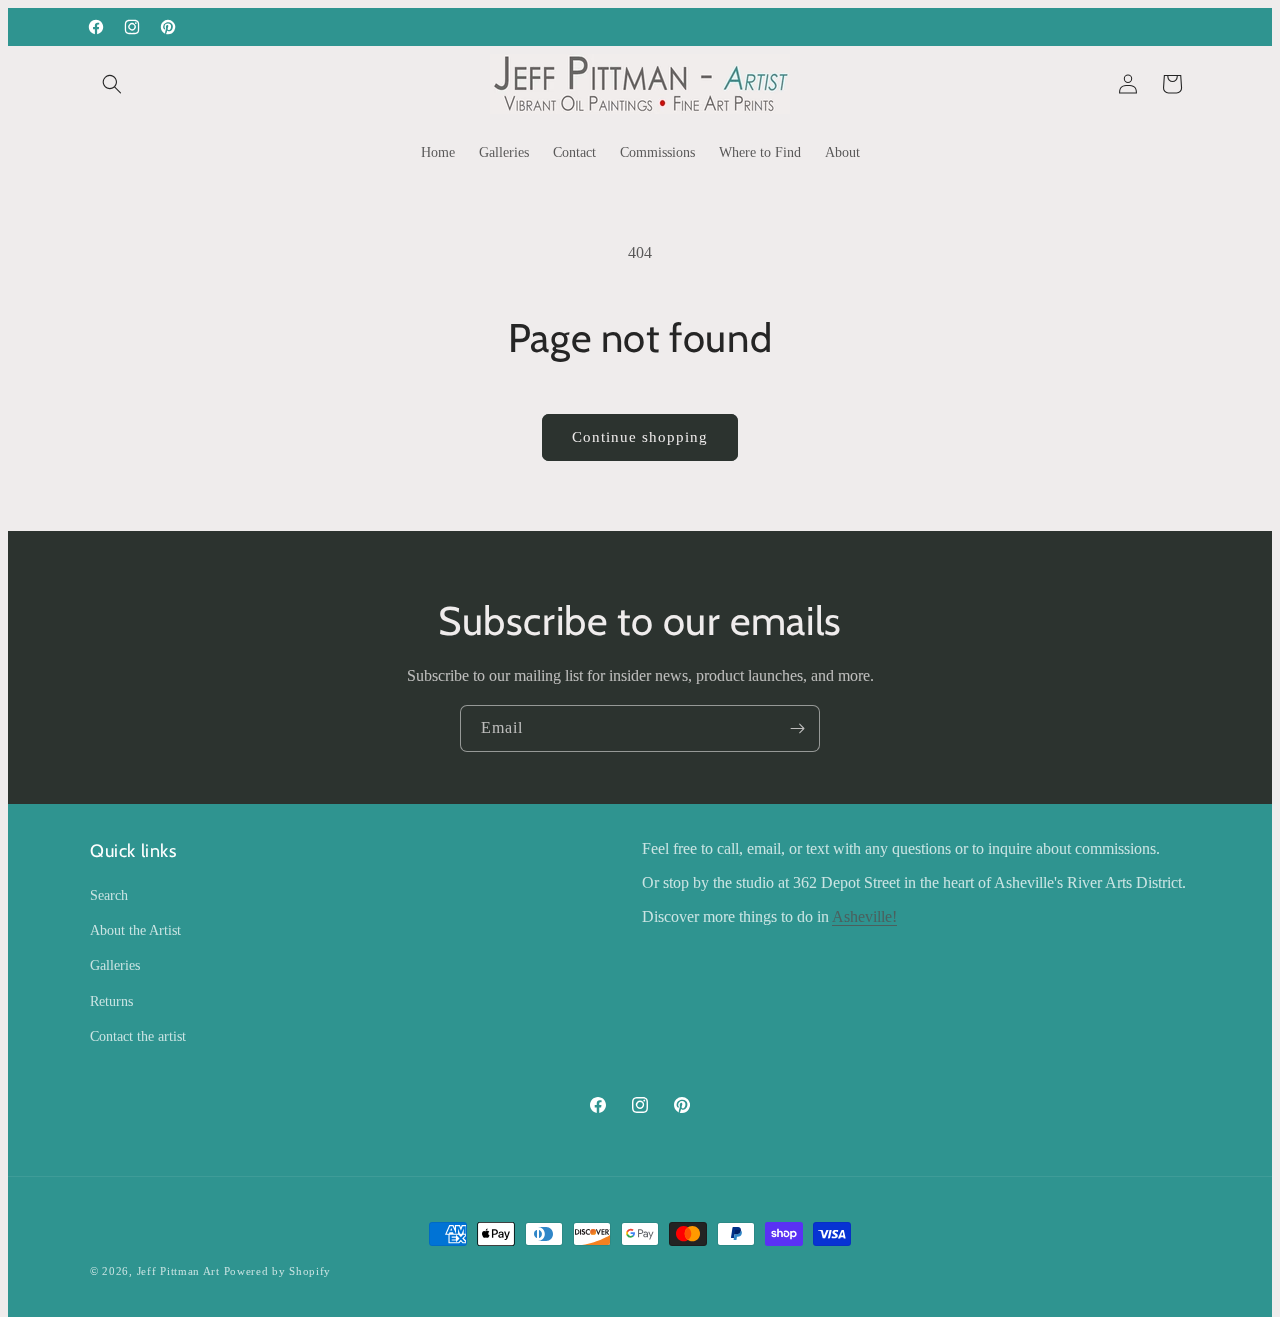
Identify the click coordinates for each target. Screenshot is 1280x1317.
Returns (111, 1001)
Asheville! (864, 916)
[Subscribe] (797, 728)
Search (109, 895)
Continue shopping (640, 437)
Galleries (115, 965)
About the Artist (135, 930)
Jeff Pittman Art (178, 1271)
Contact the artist (138, 1036)
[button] (112, 84)
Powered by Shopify (278, 1271)
